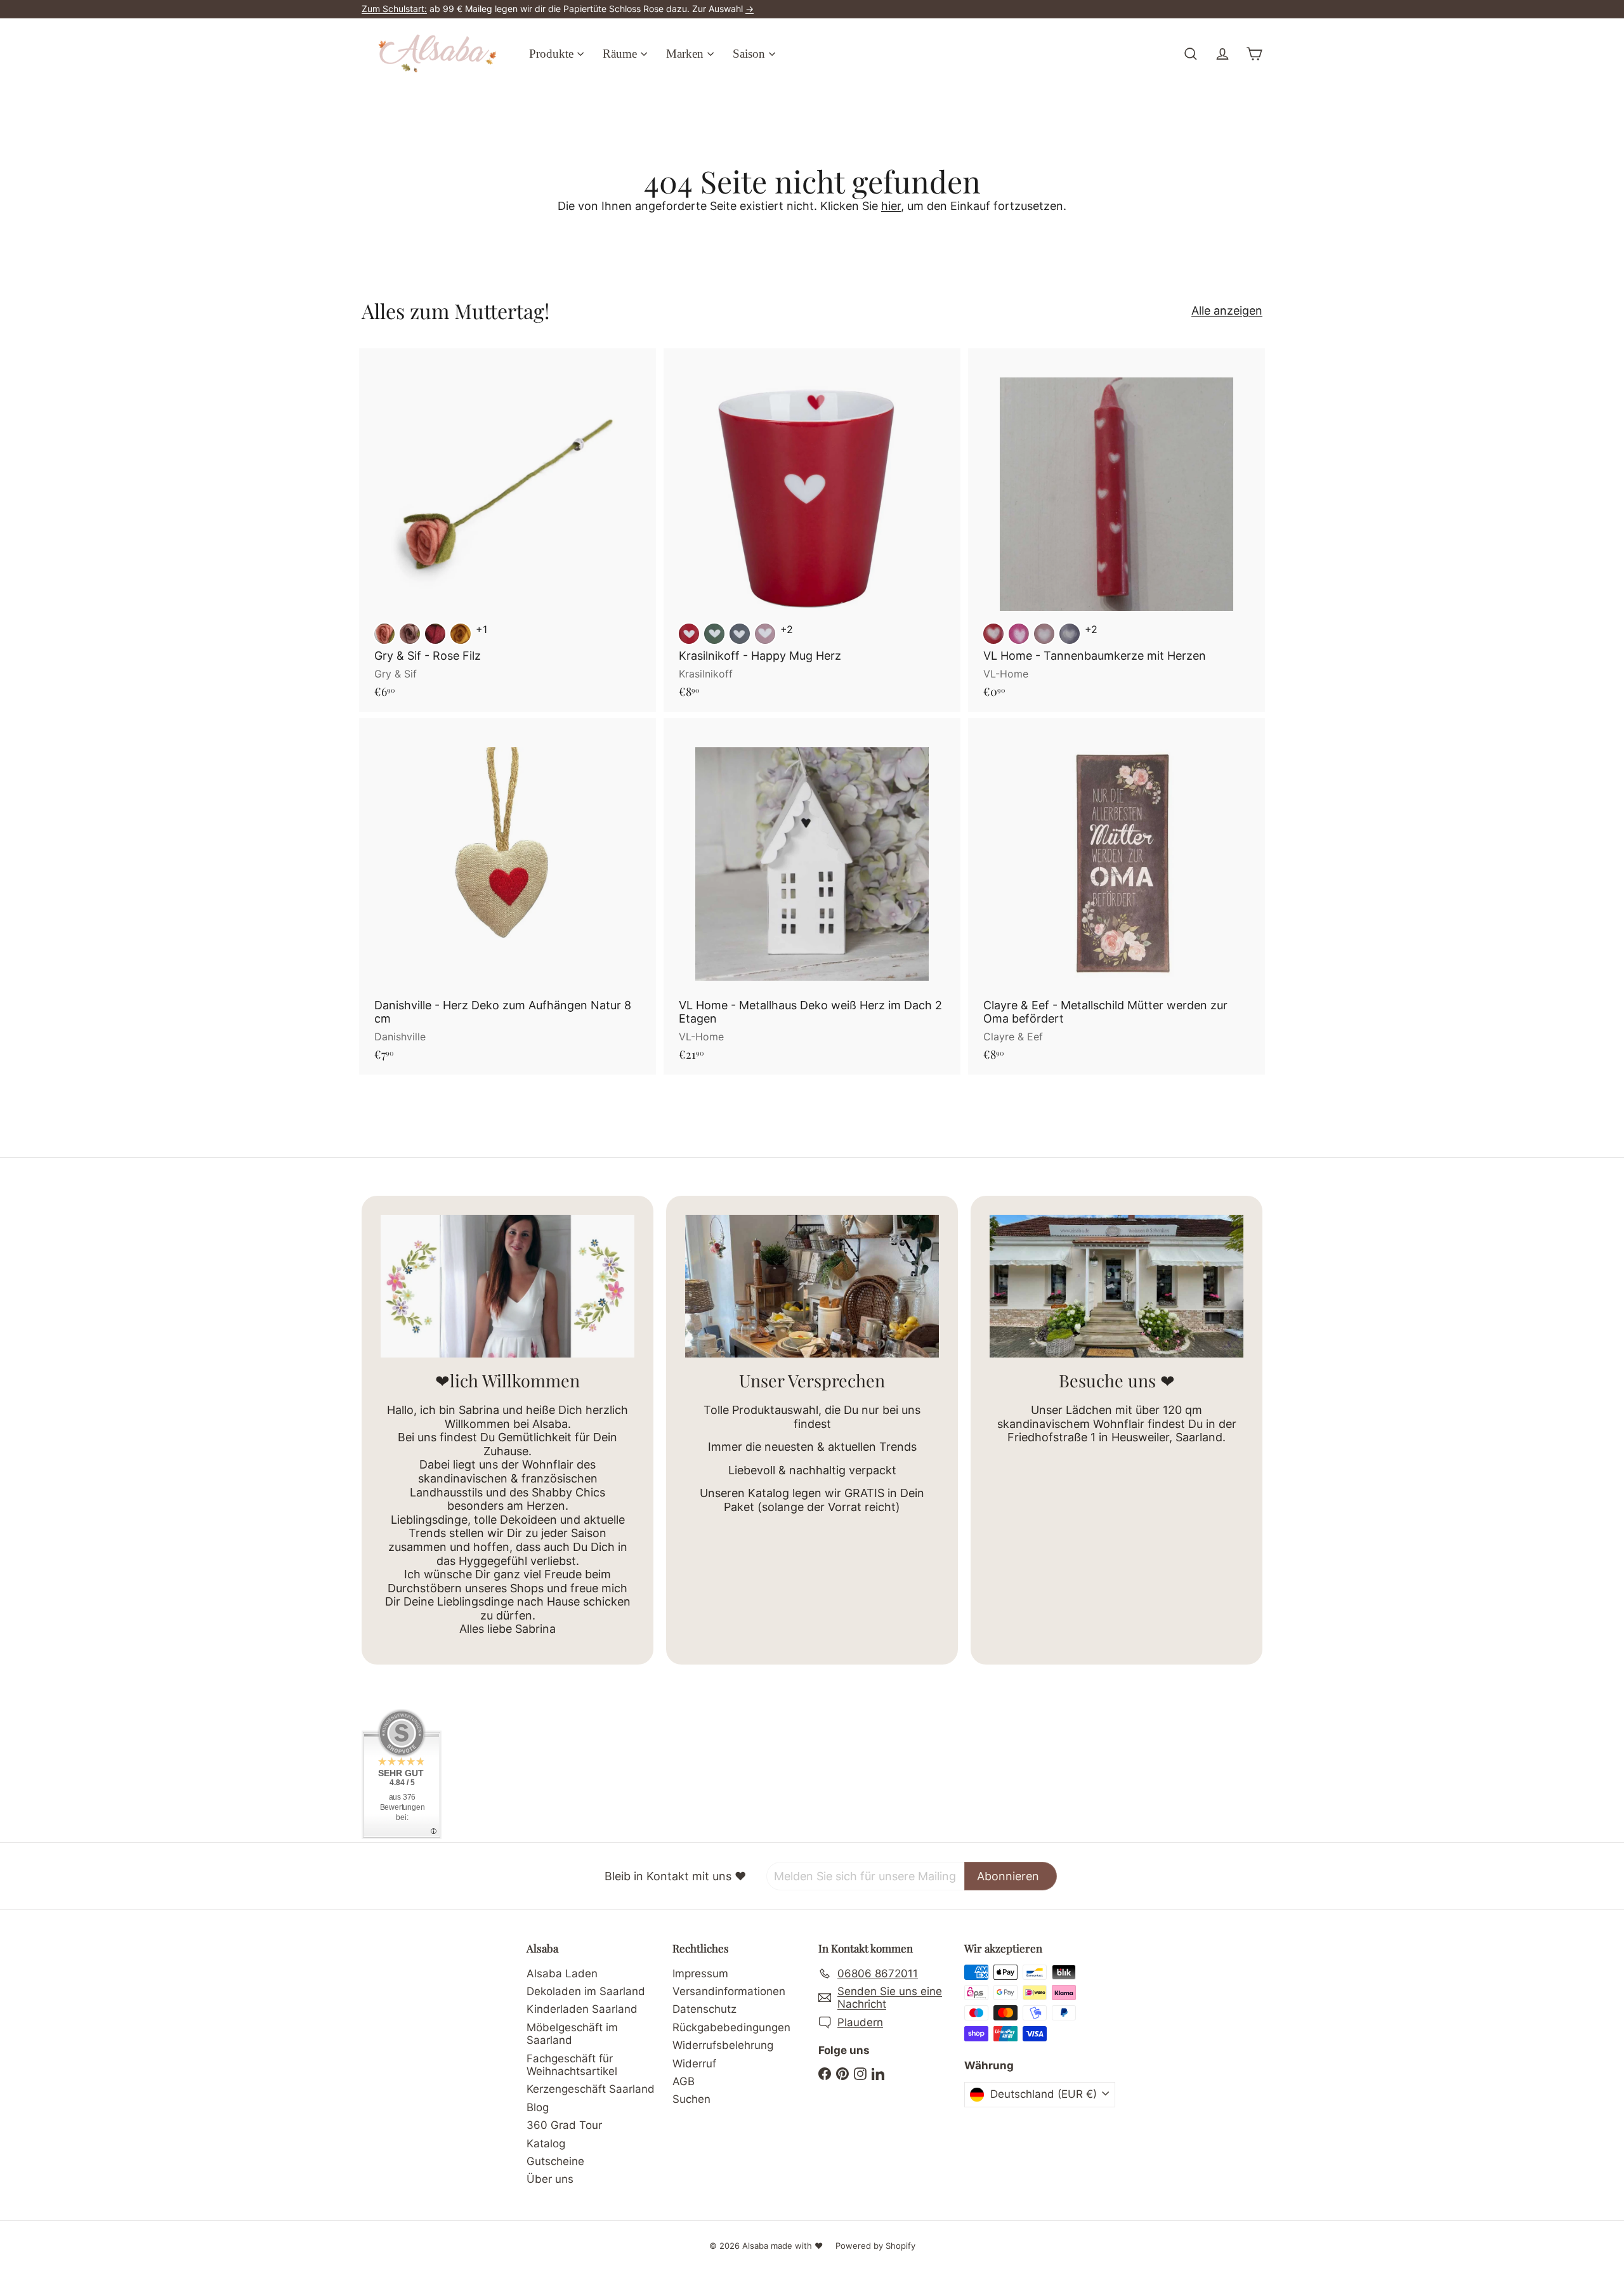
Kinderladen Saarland (582, 2009)
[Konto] (1222, 54)
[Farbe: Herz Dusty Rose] (765, 634)
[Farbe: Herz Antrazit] (740, 634)
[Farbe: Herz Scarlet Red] (689, 634)
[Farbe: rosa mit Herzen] (1044, 634)
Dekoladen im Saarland (586, 1991)
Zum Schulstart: (394, 9)
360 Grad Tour (564, 2125)
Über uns (550, 2179)
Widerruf (694, 2064)
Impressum (700, 1973)
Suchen (691, 2099)
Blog (538, 2107)
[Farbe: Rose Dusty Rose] (410, 634)
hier (891, 206)
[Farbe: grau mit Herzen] (1070, 634)
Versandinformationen (729, 1991)
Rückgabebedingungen (731, 2027)
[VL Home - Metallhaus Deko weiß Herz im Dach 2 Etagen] (812, 896)
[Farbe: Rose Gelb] (461, 634)
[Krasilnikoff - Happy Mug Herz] (812, 530)
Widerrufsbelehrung (723, 2045)
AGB (684, 2081)
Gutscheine (555, 2161)
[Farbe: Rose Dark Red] (435, 634)
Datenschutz (704, 2009)
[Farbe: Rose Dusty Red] (384, 634)
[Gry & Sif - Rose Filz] (507, 530)
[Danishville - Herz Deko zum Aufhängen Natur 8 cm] (507, 896)
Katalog (546, 2143)
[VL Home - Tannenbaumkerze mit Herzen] (1116, 530)
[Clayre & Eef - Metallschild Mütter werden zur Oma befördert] (1116, 896)
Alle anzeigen (1227, 311)
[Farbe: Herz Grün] (714, 634)
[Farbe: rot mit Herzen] (993, 634)
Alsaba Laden (562, 1973)
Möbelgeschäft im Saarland (572, 2034)
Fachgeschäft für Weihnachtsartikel (572, 2065)
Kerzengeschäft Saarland (591, 2089)
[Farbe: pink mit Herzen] (1019, 634)
